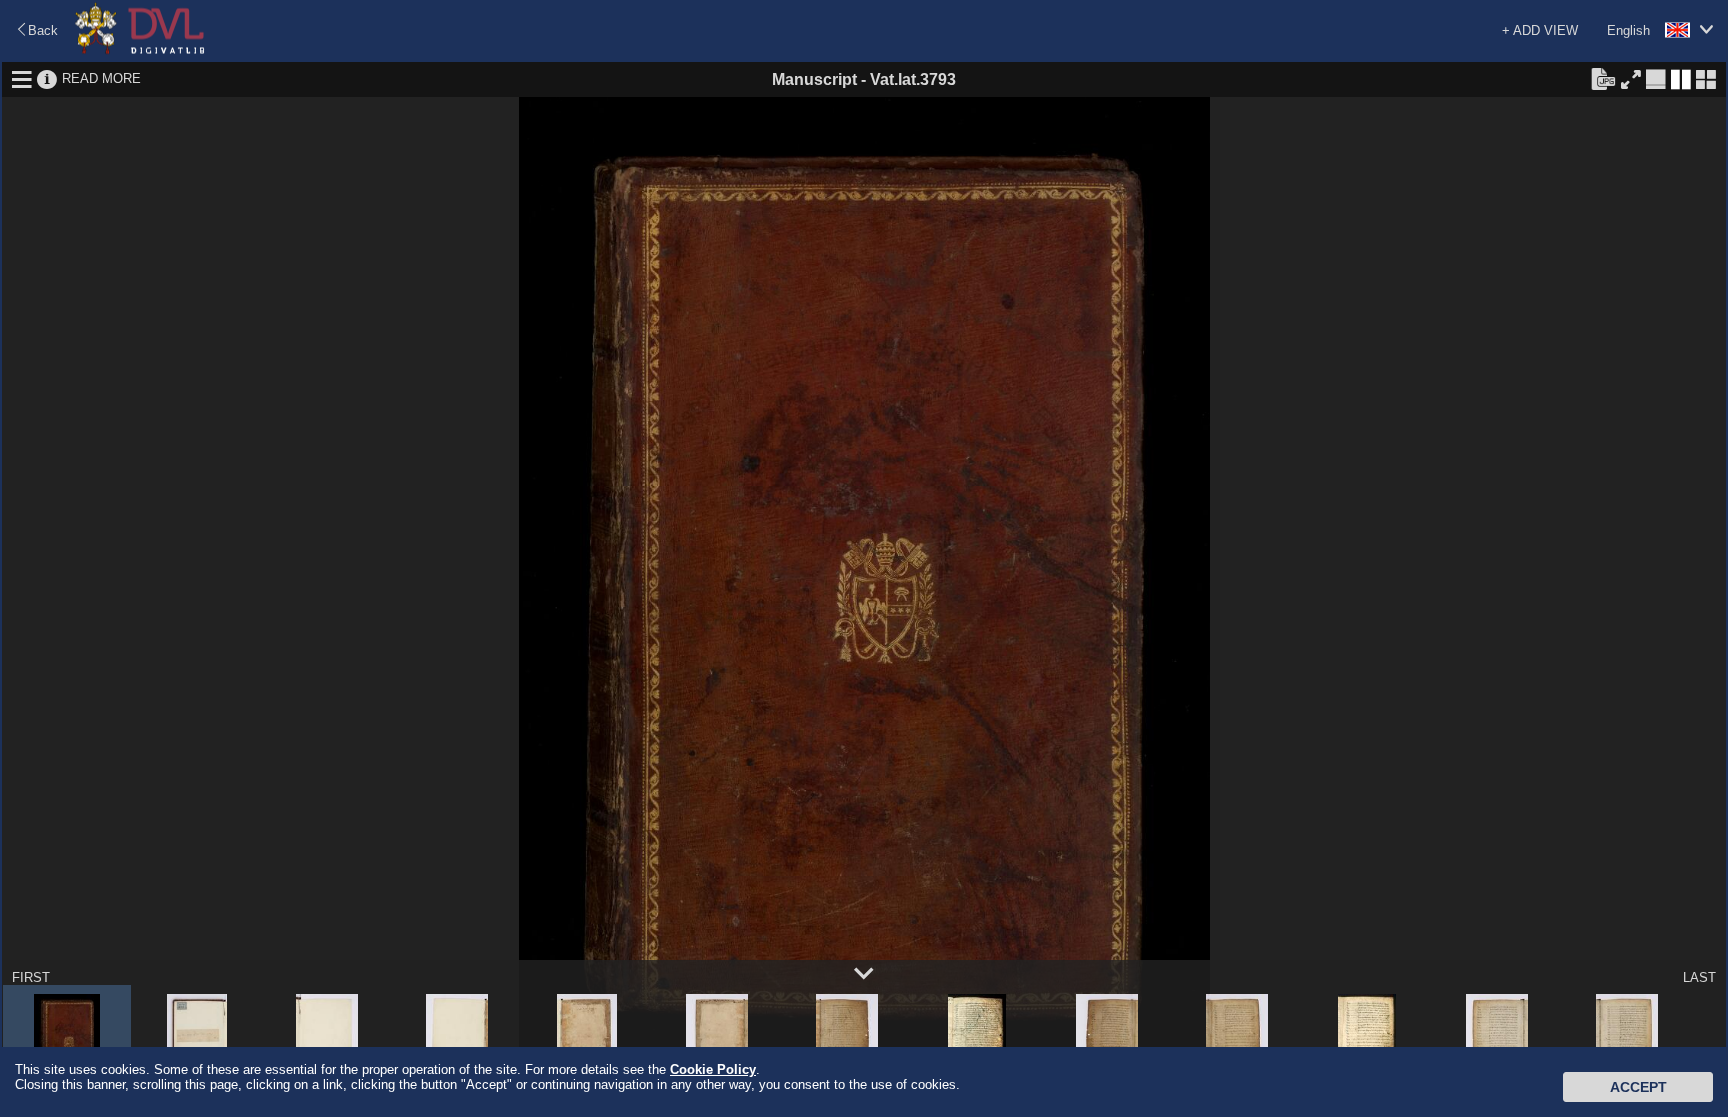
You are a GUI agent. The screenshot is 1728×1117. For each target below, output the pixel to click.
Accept (1638, 1087)
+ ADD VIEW (1540, 30)
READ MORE (101, 78)
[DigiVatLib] (140, 50)
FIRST (31, 977)
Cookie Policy (713, 1069)
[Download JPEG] (1603, 78)
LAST (1699, 977)
